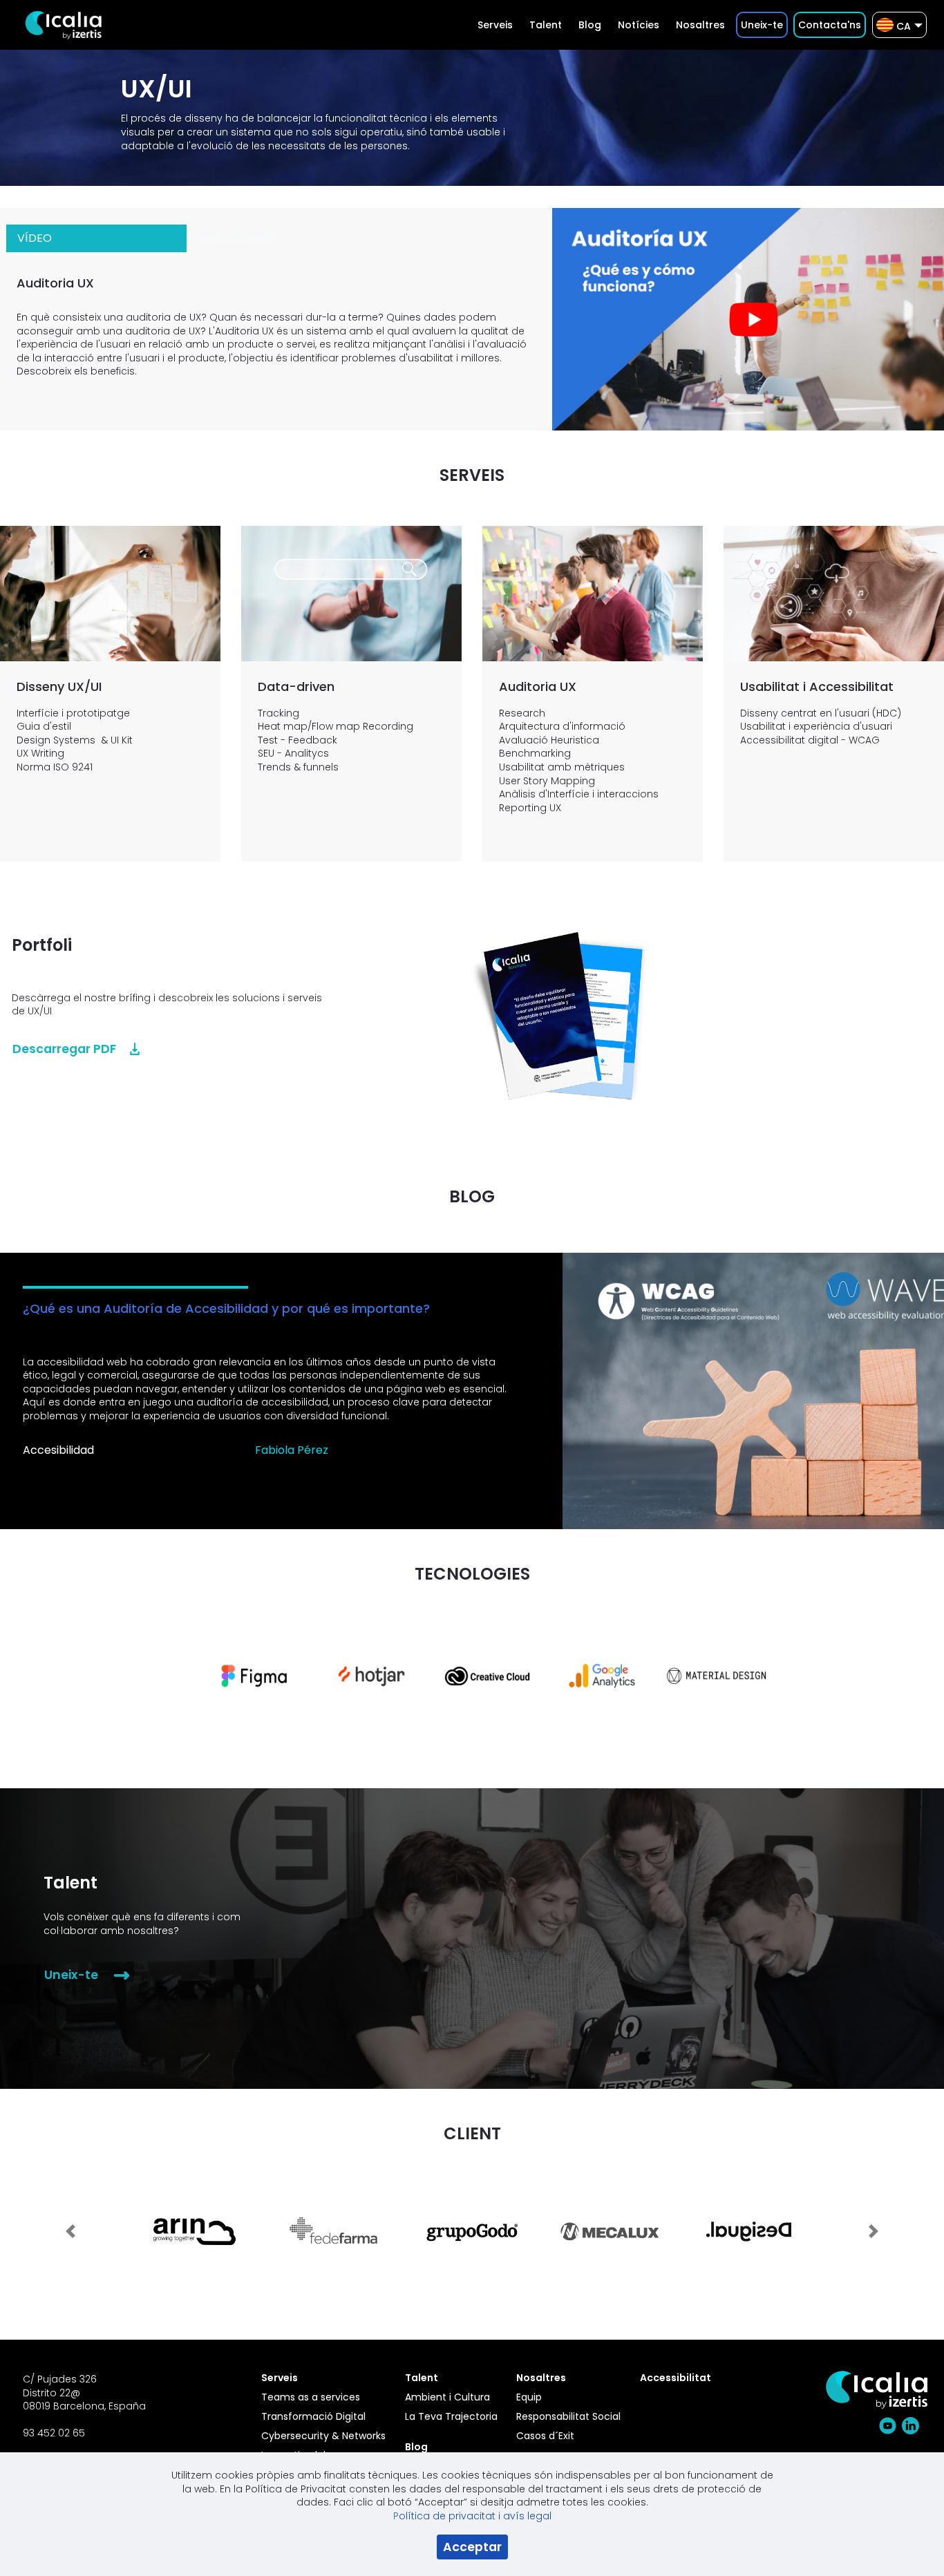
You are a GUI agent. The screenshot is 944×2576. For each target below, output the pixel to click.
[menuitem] (495, 25)
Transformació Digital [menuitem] (313, 2416)
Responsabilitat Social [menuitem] (568, 2416)
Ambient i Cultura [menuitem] (447, 2397)
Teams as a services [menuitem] (311, 2397)
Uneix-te (71, 1975)
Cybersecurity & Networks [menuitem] (323, 2436)
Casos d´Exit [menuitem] (545, 2436)
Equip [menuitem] (529, 2397)
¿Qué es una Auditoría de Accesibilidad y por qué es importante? (226, 1308)
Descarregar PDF (64, 1049)
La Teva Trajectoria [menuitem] (451, 2416)
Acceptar (472, 2547)
